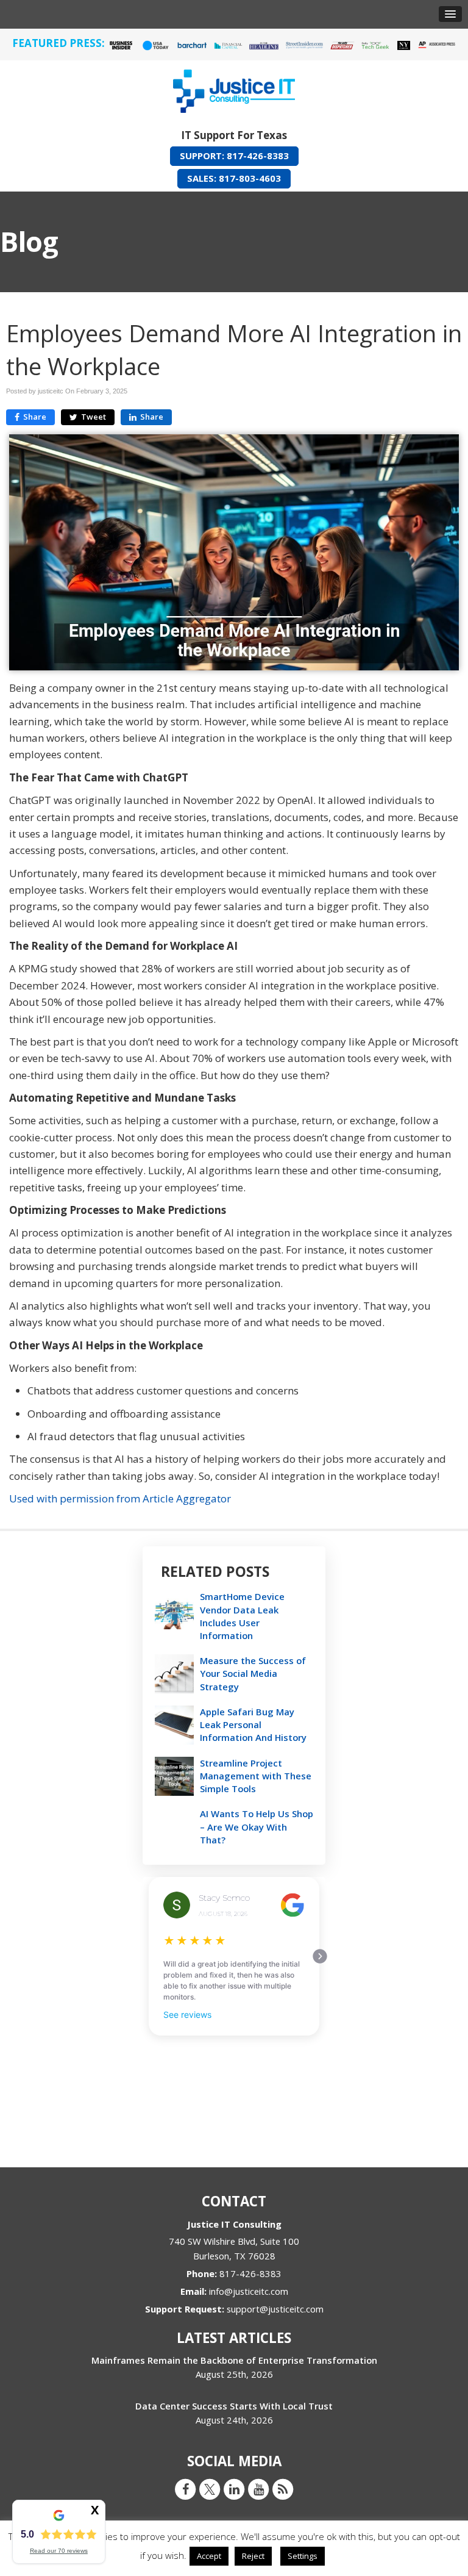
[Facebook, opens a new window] (185, 2489)
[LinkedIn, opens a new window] (234, 2489)
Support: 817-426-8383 (234, 156)
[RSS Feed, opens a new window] (283, 2489)
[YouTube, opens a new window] (258, 2489)
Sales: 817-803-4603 (234, 178)
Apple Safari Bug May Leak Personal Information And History (253, 1724)
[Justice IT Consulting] (234, 89)
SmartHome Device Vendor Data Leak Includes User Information (242, 1616)
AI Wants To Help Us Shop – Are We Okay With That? (257, 1826)
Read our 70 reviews (59, 2551)
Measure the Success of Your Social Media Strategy (253, 1673)
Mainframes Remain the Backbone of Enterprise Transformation (234, 2360)
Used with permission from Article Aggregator (120, 1498)
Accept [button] (209, 2556)
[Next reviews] (320, 1956)
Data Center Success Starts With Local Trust (234, 2406)
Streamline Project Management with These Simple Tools (256, 1776)
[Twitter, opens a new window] (210, 2489)
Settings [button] (303, 2556)
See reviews (187, 2015)
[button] (450, 14)
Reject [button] (253, 2556)
